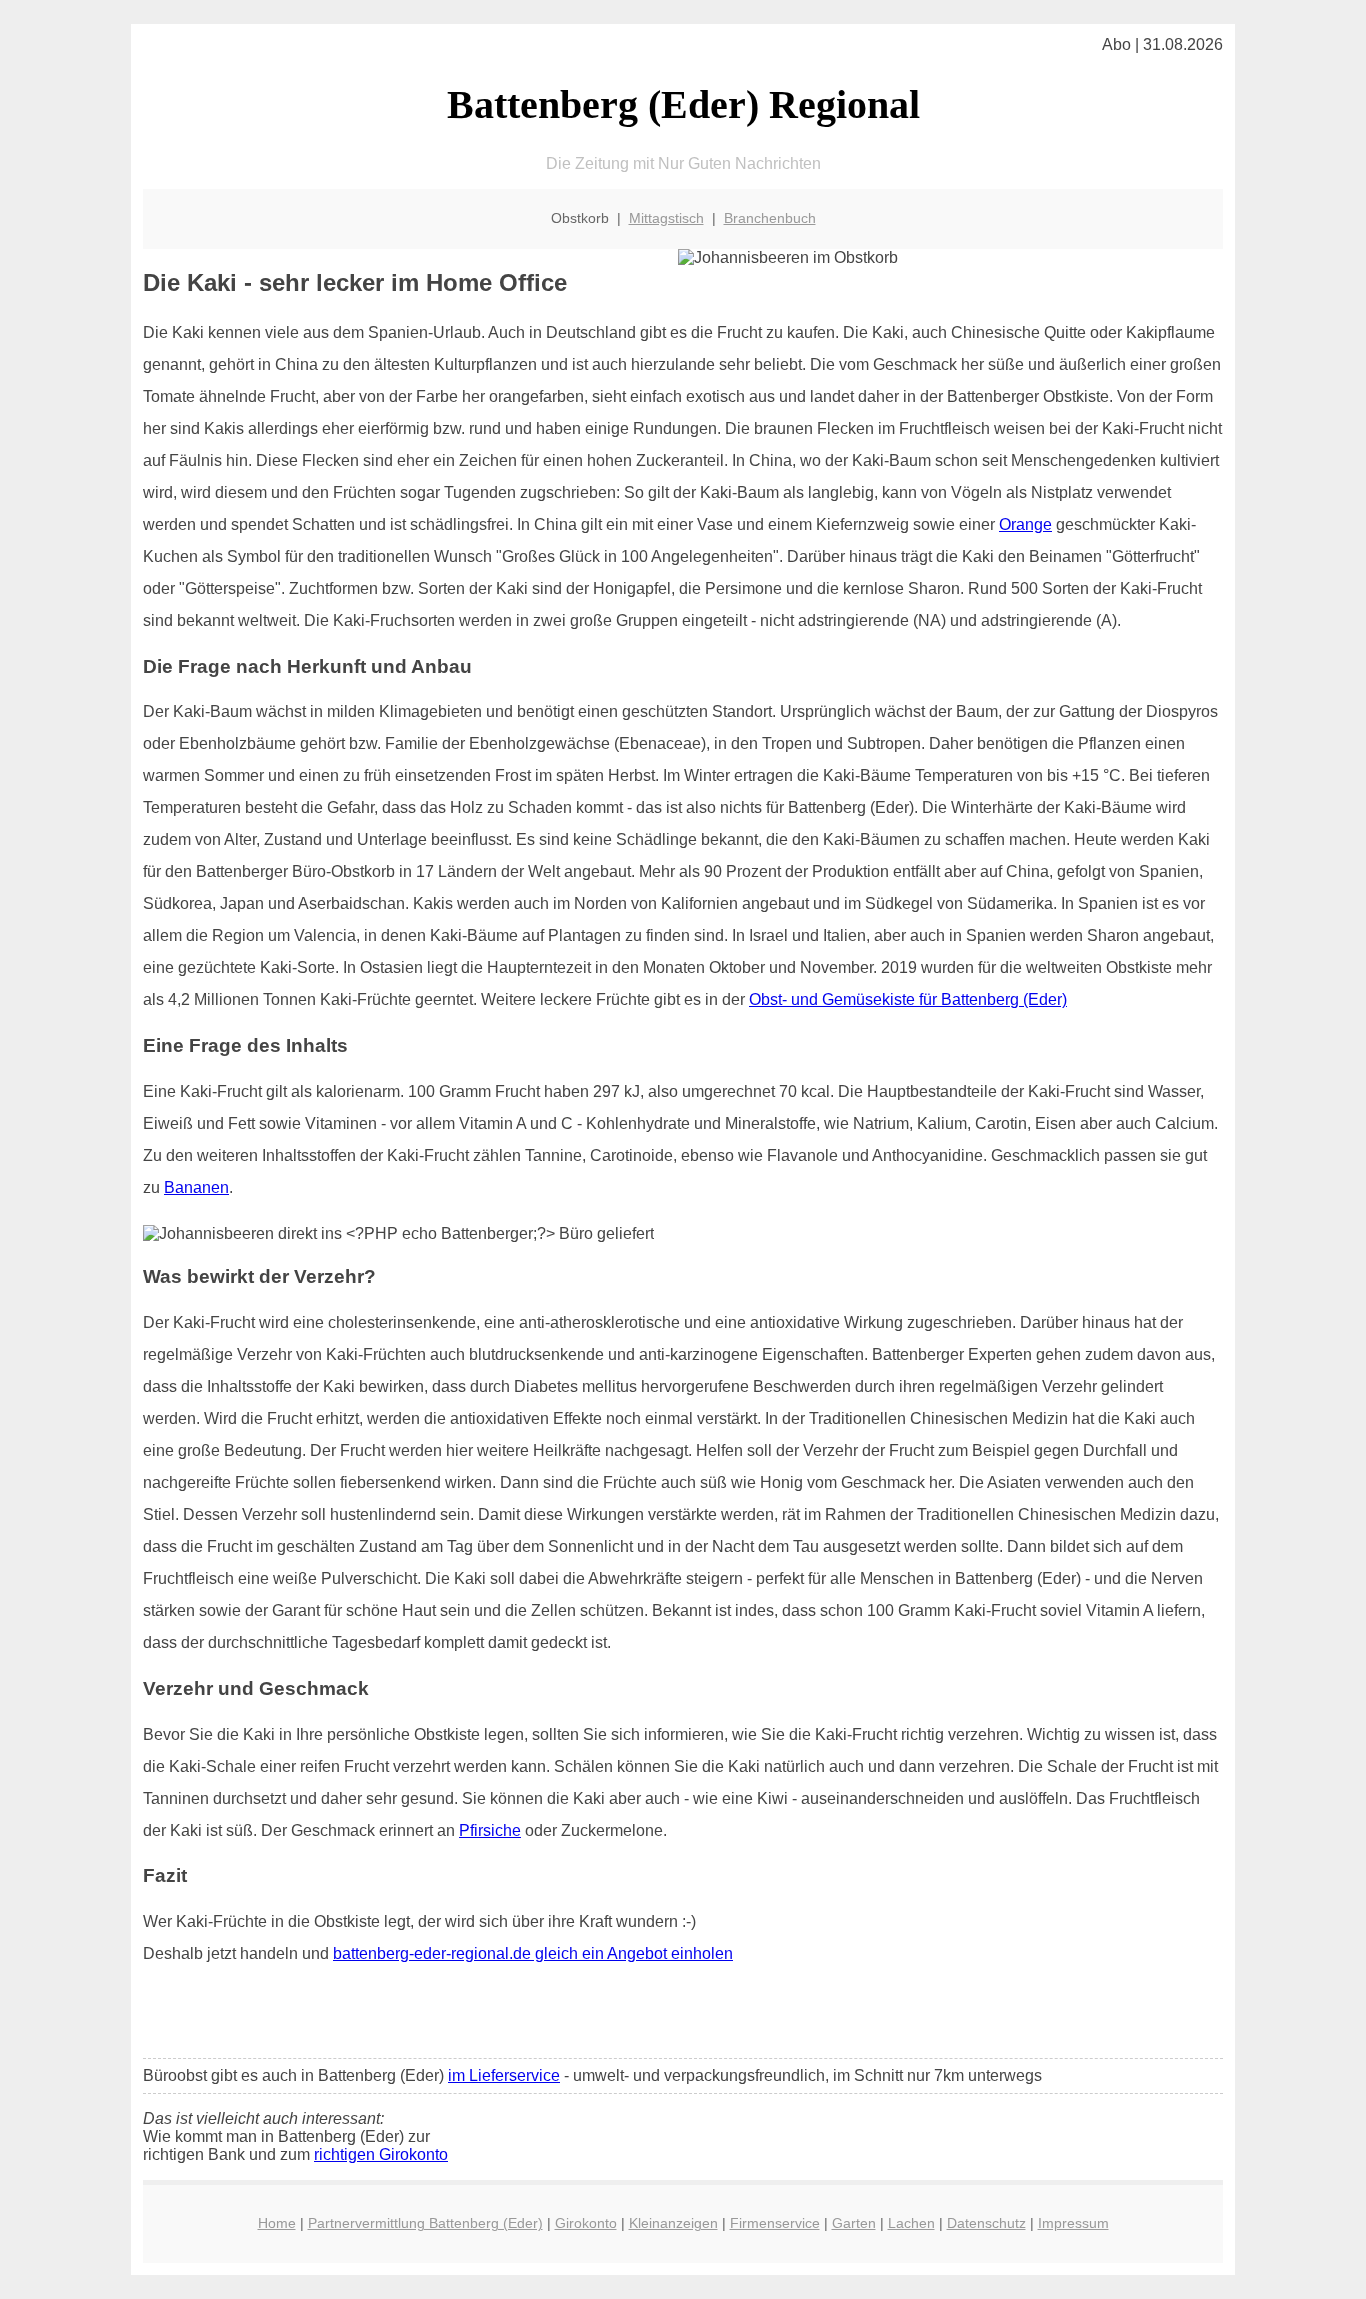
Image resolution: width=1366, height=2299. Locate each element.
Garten (854, 2223)
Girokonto (586, 2223)
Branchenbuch (770, 218)
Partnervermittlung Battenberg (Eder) (425, 2223)
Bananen (196, 1187)
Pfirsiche (490, 1830)
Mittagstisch (666, 218)
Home (277, 2223)
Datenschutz (986, 2223)
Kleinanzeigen (673, 2223)
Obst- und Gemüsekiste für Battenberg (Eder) (908, 999)
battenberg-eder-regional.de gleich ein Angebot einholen (533, 1953)
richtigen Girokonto (381, 2154)
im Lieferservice (504, 2075)
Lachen (911, 2223)
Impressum (1073, 2223)
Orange (1025, 524)
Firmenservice (775, 2223)
